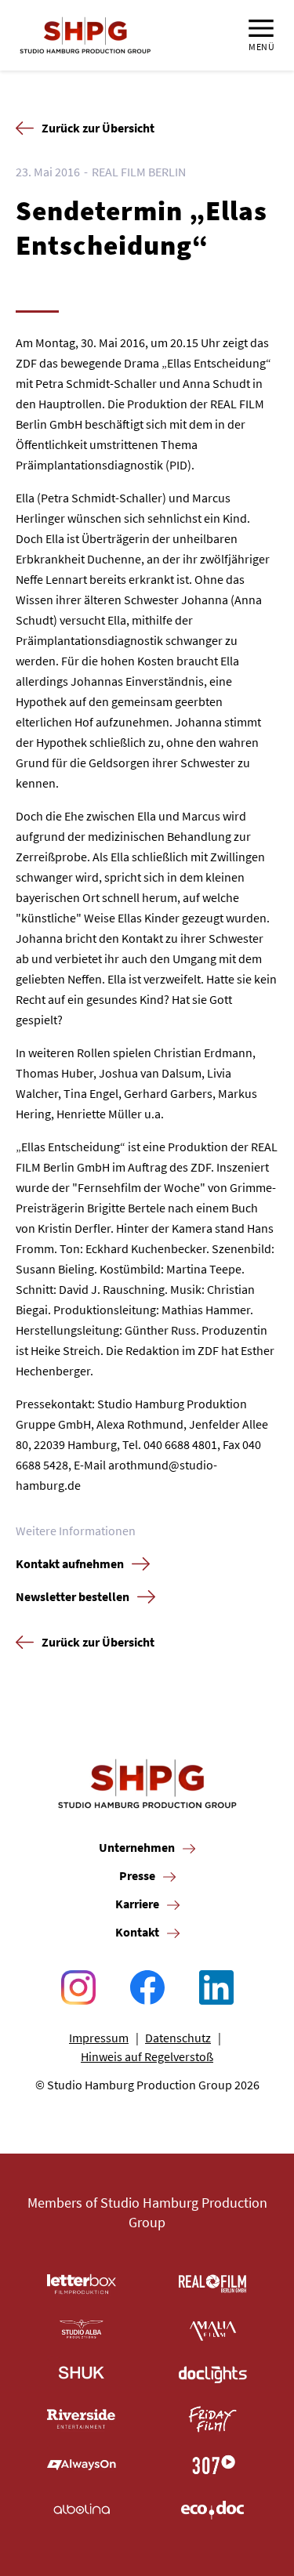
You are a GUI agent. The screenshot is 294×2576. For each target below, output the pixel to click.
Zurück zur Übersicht (98, 128)
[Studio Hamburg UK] (82, 2375)
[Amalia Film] (213, 2329)
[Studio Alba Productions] (82, 2329)
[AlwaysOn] (82, 2465)
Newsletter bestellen (73, 1596)
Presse (137, 1875)
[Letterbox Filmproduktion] (82, 2284)
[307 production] (213, 2465)
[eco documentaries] (213, 2510)
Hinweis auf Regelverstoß (147, 2056)
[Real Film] (213, 2284)
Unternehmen (137, 1847)
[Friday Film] (213, 2419)
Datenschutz (178, 2038)
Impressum (99, 2038)
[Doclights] (213, 2375)
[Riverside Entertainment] (82, 2419)
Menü (261, 46)
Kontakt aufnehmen (70, 1563)
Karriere (137, 1904)
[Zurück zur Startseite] (85, 35)
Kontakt (137, 1932)
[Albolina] (82, 2510)
